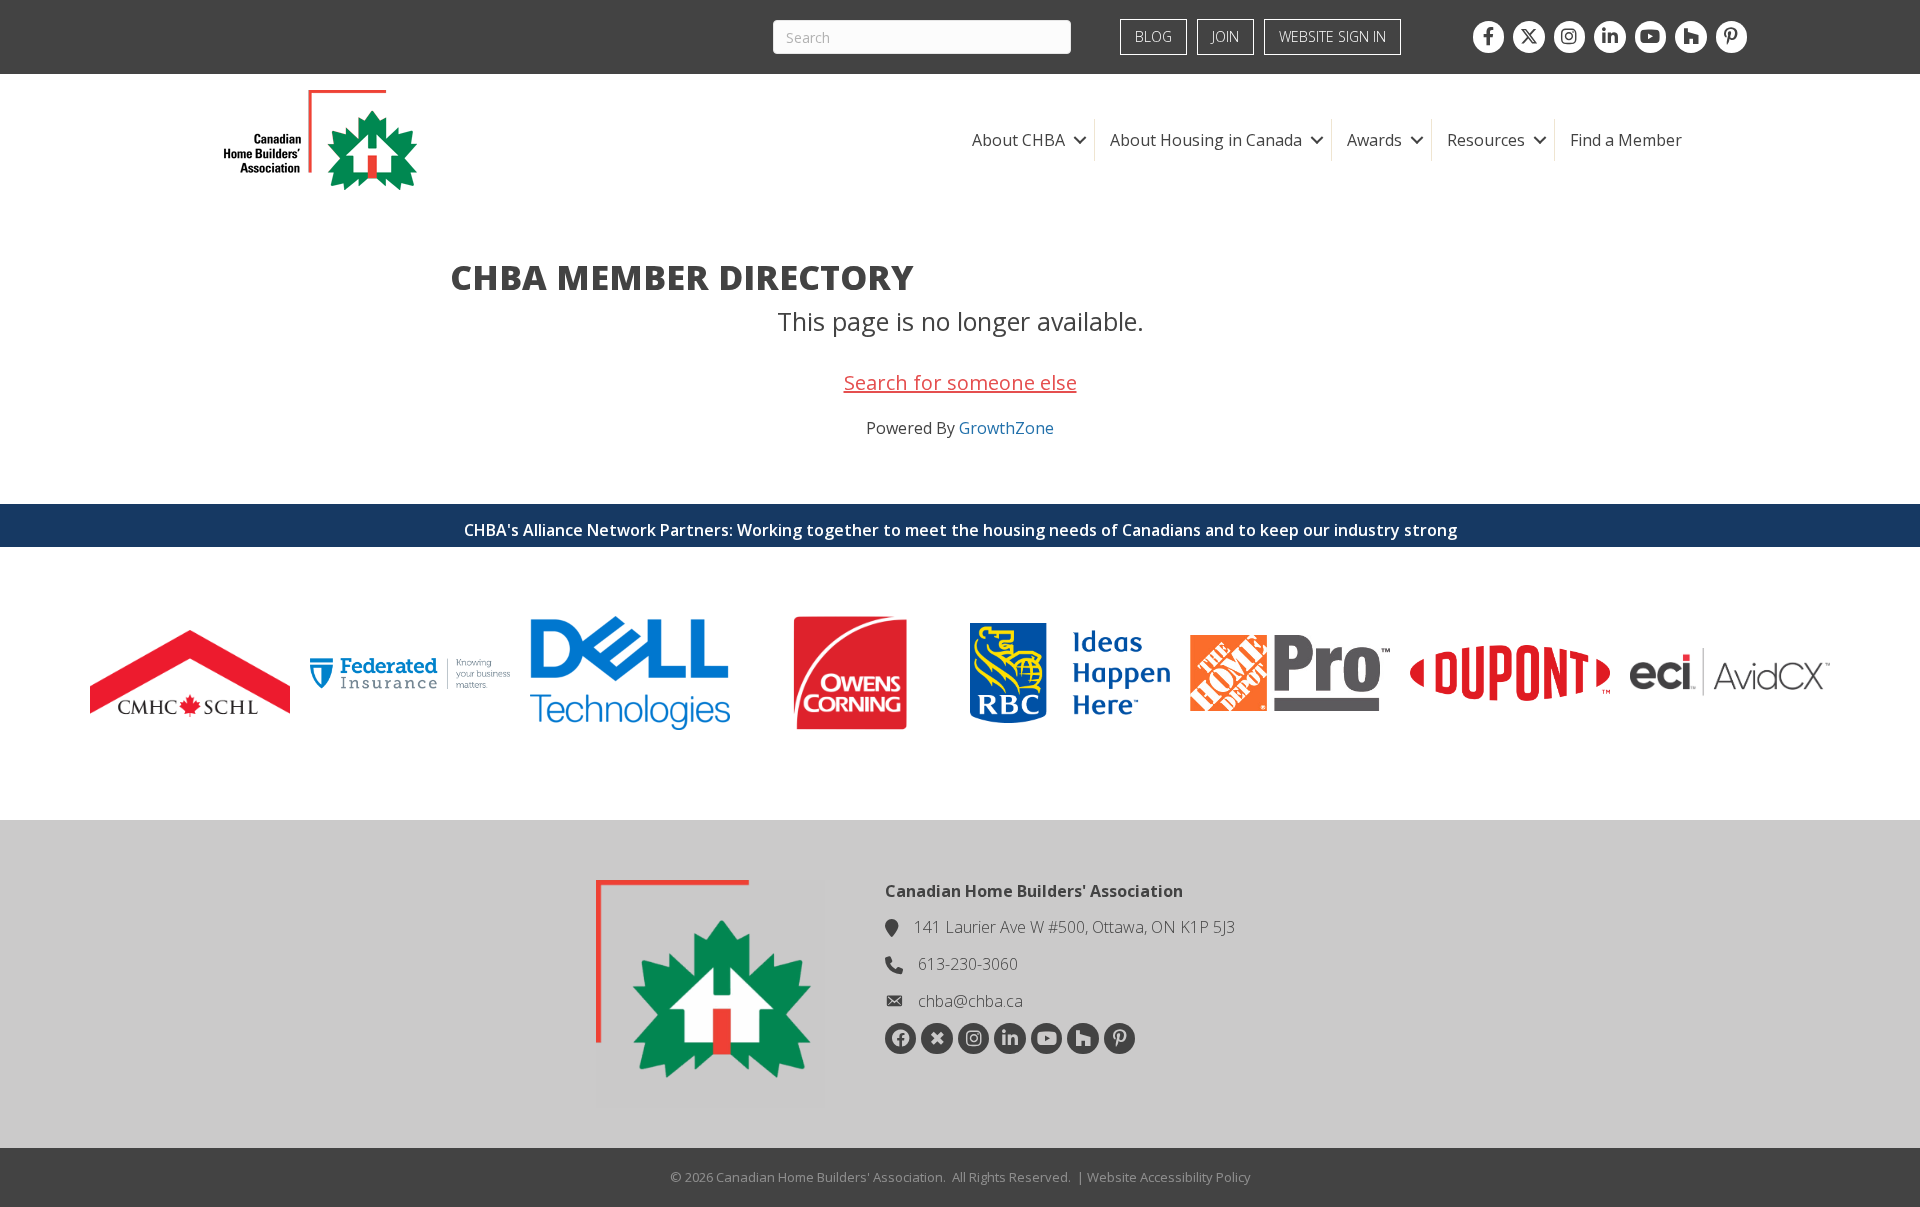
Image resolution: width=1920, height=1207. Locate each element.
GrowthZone (1006, 428)
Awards (1374, 140)
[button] (1079, 140)
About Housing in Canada (1206, 140)
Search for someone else (960, 382)
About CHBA (1018, 140)
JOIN (1225, 36)
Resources (1486, 140)
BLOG (1153, 36)
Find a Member (1626, 140)
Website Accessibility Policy (1169, 1177)
